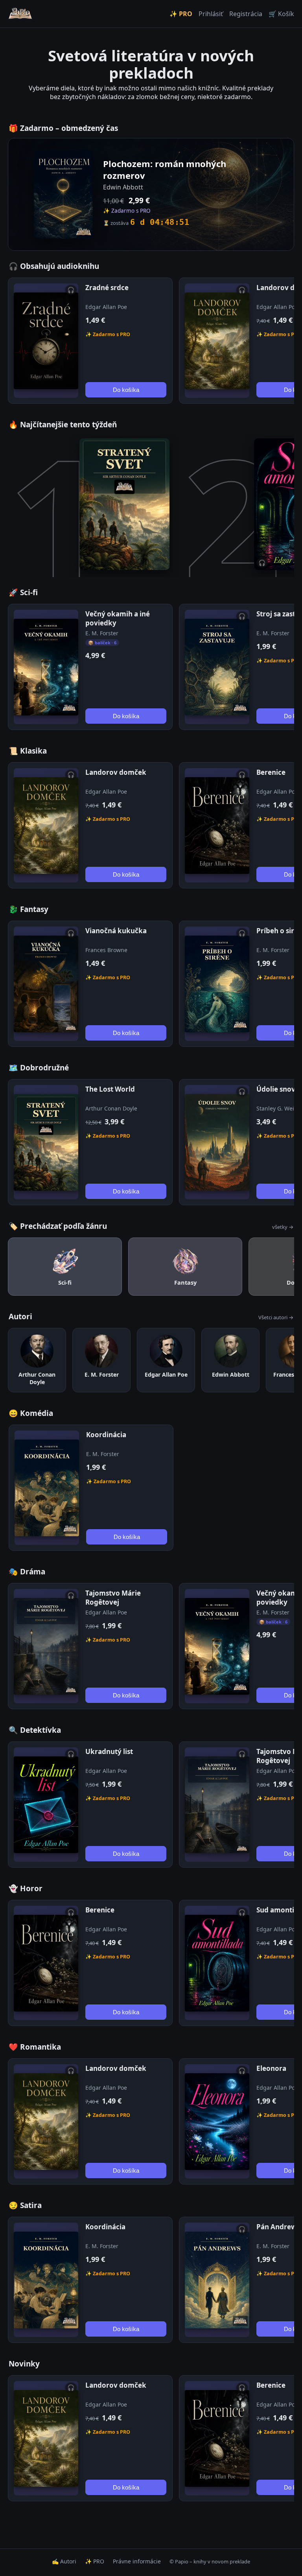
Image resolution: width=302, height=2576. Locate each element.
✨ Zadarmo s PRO (108, 334)
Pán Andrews (278, 2227)
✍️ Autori (64, 2561)
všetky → (283, 1227)
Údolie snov (276, 1089)
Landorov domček (116, 772)
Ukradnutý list (109, 1751)
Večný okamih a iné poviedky (118, 618)
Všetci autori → (276, 1317)
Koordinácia (106, 1435)
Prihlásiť (211, 14)
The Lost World (110, 1089)
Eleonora (271, 2068)
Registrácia (246, 14)
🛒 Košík (281, 14)
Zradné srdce (107, 288)
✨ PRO (181, 14)
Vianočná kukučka (116, 931)
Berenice (271, 772)
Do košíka (126, 390)
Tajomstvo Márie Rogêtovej (113, 1598)
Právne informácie (137, 2561)
